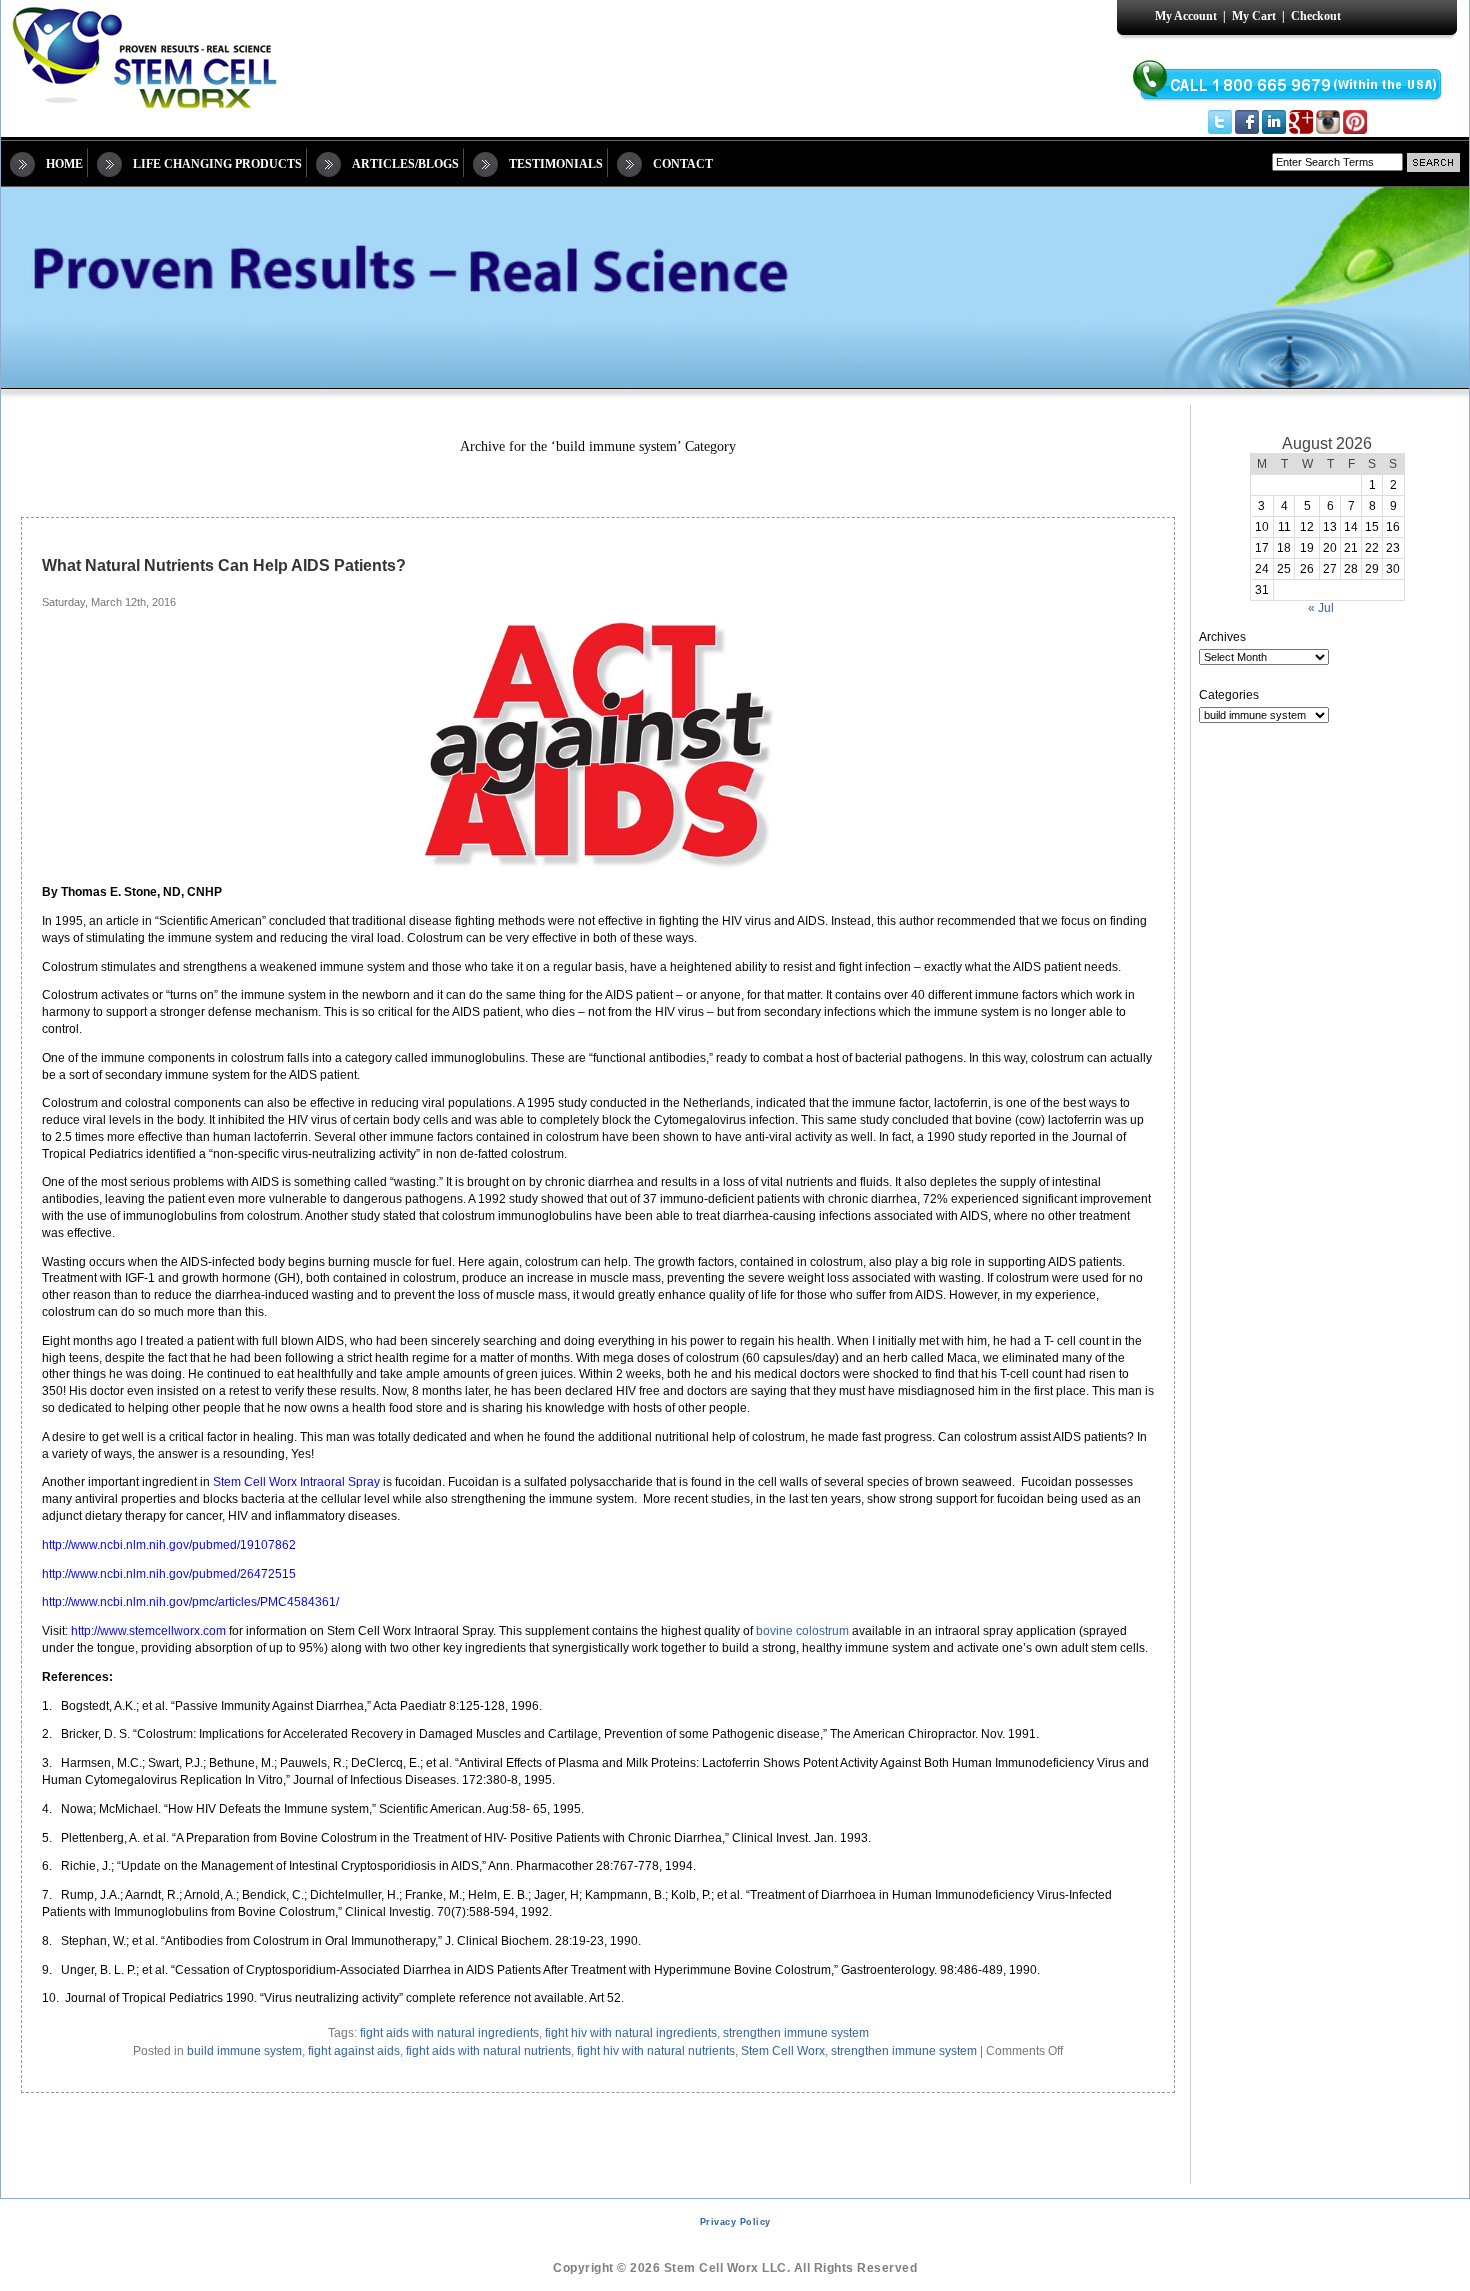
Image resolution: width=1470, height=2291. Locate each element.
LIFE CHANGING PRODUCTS (217, 164)
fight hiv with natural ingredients (631, 2033)
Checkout (1316, 16)
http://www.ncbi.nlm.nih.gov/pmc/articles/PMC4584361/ (190, 1602)
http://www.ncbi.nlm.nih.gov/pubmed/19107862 (169, 1545)
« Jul (1321, 608)
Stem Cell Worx (783, 2051)
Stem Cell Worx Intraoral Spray (296, 1482)
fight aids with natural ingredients (449, 2033)
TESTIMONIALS (556, 164)
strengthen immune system (796, 2033)
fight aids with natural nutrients (488, 2051)
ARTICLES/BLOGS (405, 164)
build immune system (244, 2051)
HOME (64, 164)
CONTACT (683, 164)
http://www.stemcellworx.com (148, 1631)
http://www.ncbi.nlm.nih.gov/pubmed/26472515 (169, 1574)
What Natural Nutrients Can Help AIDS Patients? (224, 565)
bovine (774, 1631)
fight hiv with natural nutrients (656, 2051)
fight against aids (354, 2051)
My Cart (1254, 16)
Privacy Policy (735, 2222)
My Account (1186, 16)
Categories (1229, 695)
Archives (1222, 637)
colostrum (822, 1631)
